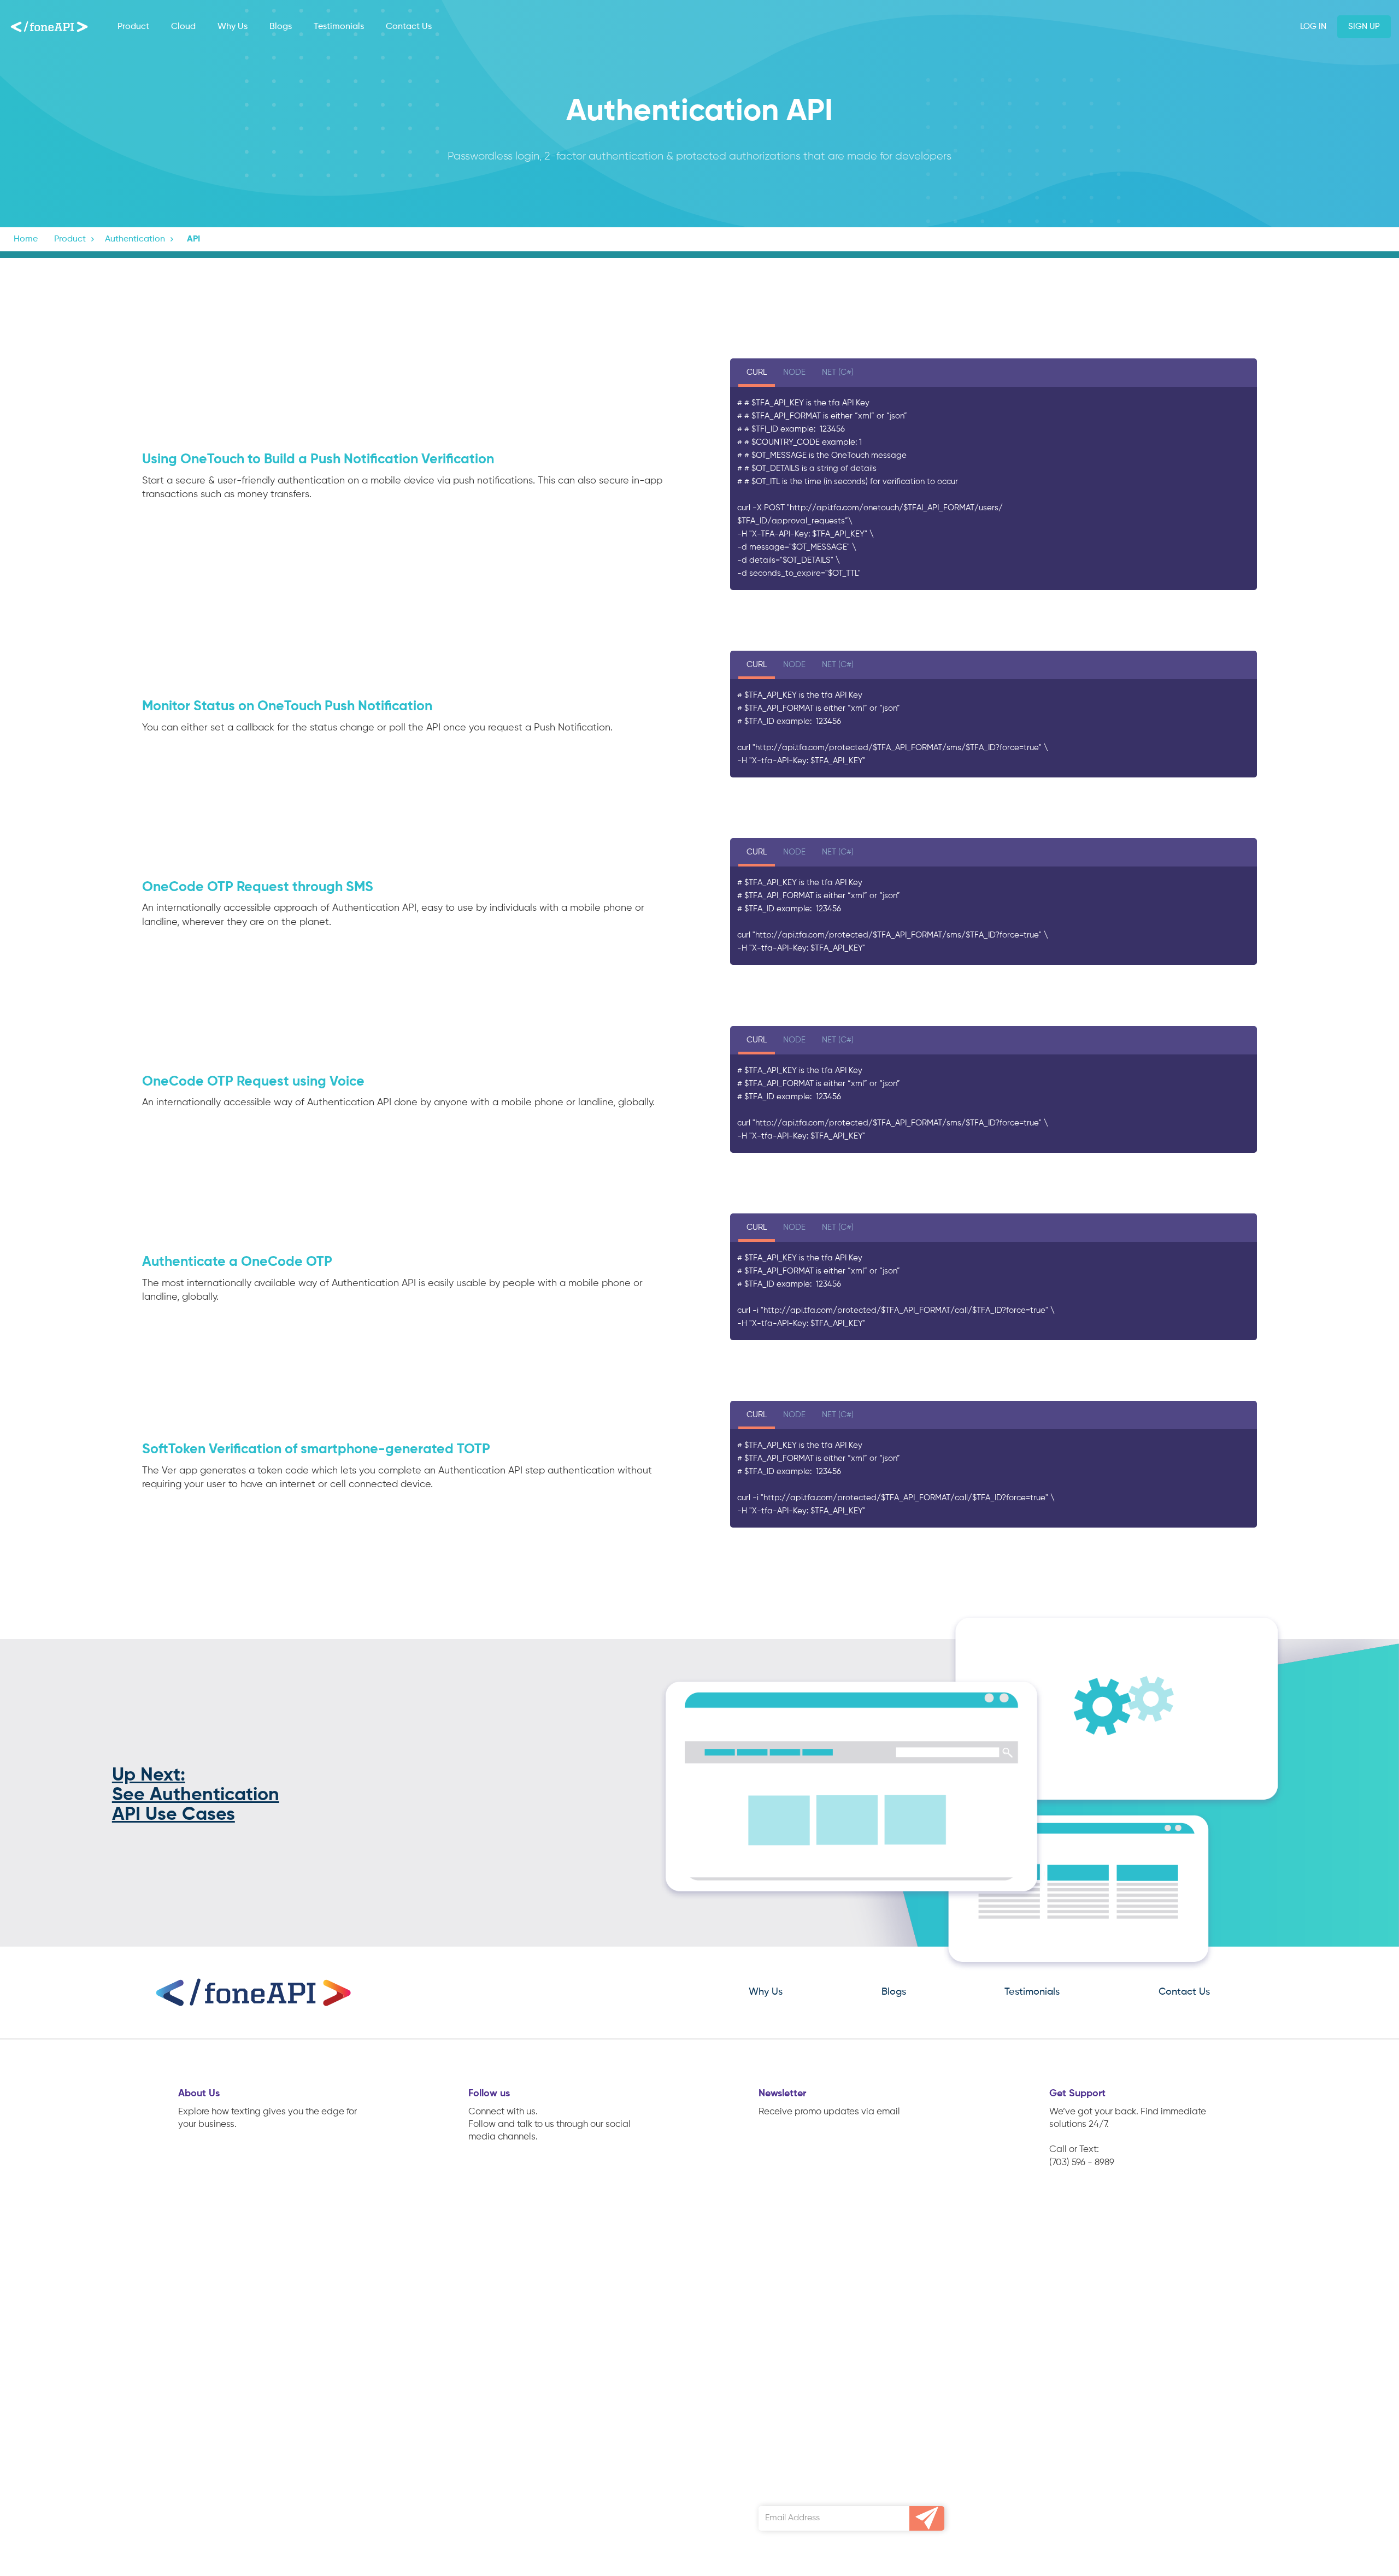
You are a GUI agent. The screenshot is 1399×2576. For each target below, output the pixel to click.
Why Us (233, 27)
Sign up (1364, 26)
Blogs (281, 27)
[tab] (757, 374)
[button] (75, 239)
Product (133, 27)
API (193, 239)
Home (26, 239)
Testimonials (339, 27)
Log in (1313, 26)
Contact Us (409, 27)
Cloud (183, 27)
